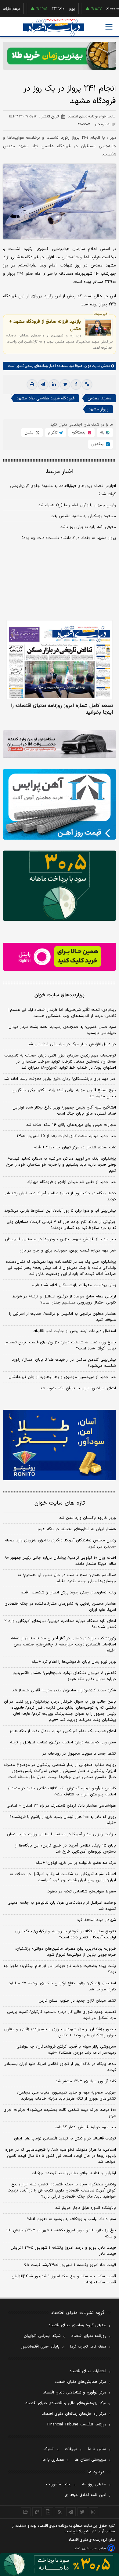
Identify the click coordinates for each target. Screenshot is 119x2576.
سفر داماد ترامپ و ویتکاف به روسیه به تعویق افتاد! (71, 2219)
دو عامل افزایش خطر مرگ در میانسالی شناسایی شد (72, 1044)
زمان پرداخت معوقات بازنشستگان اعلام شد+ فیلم (74, 1285)
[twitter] (65, 385)
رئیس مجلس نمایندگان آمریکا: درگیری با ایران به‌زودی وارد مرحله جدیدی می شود (60, 1544)
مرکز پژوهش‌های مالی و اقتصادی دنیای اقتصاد (66, 2403)
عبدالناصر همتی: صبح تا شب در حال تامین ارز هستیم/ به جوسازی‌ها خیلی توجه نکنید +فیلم (67, 1578)
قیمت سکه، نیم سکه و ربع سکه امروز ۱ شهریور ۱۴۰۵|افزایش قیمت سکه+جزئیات (64, 2279)
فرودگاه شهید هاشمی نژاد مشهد (45, 398)
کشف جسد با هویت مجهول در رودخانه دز (79, 1754)
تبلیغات (71, 2449)
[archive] (26, 2512)
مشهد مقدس (99, 398)
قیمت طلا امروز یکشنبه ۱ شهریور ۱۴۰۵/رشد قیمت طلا (70, 2265)
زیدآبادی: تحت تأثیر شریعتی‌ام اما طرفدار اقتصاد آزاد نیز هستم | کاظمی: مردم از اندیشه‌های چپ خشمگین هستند (62, 1013)
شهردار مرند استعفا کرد (96, 1920)
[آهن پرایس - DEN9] (60, 804)
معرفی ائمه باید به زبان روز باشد (88, 527)
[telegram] (43, 385)
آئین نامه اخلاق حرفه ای (85, 2495)
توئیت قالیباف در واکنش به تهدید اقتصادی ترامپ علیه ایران (65, 2139)
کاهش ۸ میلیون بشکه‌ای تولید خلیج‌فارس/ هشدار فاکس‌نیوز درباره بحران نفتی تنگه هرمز (64, 1676)
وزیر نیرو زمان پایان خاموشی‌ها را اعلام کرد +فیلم (74, 1662)
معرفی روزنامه (94, 2484)
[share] (48, 2512)
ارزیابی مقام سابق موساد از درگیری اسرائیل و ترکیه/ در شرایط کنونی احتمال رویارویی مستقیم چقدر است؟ (64, 1300)
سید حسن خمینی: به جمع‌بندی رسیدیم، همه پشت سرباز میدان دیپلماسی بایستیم (62, 1030)
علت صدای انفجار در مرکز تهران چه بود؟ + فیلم (75, 1147)
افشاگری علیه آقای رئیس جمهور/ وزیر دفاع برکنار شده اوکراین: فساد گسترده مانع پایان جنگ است (64, 1111)
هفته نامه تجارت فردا (88, 2347)
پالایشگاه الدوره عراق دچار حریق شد (86, 2208)
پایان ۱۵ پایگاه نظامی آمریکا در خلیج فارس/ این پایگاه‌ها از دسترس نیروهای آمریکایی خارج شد (65, 1849)
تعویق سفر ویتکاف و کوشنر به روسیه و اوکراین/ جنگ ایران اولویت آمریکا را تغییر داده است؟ (65, 1934)
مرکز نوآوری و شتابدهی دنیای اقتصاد (75, 2393)
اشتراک (49, 2449)
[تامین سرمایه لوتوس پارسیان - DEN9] (60, 886)
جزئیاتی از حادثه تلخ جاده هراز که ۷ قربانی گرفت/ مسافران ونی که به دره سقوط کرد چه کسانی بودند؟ (61, 1225)
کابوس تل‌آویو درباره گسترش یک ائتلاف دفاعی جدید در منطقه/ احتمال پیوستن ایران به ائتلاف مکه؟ (62, 1791)
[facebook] (76, 385)
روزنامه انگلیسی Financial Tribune (77, 2425)
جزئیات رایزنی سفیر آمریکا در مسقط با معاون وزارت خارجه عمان (61, 1834)
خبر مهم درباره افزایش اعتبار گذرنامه (85, 2127)
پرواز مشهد (98, 409)
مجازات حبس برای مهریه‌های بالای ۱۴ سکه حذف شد (71, 1125)
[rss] (60, 2512)
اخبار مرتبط (60, 472)
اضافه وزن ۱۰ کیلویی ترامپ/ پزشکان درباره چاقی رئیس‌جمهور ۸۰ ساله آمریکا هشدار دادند (60, 1561)
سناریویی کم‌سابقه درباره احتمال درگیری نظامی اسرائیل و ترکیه (63, 1742)
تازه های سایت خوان (60, 1503)
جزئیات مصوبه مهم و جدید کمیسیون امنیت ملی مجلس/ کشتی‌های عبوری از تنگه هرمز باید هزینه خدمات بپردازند (67, 2096)
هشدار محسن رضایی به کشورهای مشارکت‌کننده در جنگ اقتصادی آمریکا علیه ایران (60, 1607)
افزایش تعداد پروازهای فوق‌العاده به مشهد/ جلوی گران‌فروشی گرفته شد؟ (63, 490)
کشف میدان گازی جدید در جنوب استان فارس (77, 2001)
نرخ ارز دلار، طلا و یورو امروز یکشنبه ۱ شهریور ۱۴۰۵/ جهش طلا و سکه (61, 2233)
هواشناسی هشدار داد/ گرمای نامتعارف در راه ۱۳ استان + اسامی (61, 1806)
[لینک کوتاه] (87, 385)
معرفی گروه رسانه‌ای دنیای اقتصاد (77, 2325)
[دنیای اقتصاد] (54, 27)
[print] (32, 385)
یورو (53, 9)
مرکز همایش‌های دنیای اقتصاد (80, 2382)
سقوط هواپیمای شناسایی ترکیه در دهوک (81, 1892)
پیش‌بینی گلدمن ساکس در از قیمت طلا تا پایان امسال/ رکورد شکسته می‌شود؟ (64, 1363)
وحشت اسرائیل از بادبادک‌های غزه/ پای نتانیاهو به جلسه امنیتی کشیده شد (62, 1906)
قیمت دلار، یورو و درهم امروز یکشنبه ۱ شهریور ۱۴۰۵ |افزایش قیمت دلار (63, 2251)
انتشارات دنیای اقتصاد (88, 2371)
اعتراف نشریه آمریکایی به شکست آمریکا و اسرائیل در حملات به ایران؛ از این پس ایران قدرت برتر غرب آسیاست (63, 1877)
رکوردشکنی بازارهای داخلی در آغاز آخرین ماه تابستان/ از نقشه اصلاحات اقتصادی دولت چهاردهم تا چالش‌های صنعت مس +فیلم (63, 1645)
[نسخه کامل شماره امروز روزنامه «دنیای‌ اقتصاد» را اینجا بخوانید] (60, 660)
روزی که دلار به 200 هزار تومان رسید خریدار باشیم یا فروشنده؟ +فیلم (63, 1820)
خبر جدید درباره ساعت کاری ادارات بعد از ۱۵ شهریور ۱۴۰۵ (66, 1136)
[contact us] (37, 2512)
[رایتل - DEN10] (60, 957)
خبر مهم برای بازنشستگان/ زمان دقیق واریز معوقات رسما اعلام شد (60, 1079)
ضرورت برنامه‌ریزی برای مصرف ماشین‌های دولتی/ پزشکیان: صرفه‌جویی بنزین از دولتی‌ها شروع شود (66, 1952)
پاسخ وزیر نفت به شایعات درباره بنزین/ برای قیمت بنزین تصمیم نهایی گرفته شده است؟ (61, 1345)
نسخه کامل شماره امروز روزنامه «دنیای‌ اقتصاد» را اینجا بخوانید (62, 709)
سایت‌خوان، (91, 366)
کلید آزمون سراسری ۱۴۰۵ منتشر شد (86, 2081)
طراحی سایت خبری (94, 2548)
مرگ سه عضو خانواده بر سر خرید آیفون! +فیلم (76, 1863)
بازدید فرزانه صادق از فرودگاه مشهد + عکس (45, 325)
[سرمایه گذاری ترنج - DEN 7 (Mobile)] (60, 56)
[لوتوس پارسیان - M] (60, 2565)
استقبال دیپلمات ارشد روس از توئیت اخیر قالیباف (74, 1331)
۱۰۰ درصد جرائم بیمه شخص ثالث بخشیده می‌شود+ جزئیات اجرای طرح (60, 2113)
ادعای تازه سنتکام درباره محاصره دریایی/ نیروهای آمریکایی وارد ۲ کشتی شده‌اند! (60, 1624)
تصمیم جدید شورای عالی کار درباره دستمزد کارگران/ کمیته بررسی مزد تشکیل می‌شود (61, 2015)
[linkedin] (54, 385)
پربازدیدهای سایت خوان (60, 995)
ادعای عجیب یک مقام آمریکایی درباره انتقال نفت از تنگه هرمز (63, 1731)
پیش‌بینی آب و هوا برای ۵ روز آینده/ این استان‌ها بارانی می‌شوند (60, 1211)
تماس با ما (97, 2449)
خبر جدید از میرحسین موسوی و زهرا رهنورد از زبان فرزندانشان (62, 1377)
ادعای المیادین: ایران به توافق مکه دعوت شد (78, 1388)
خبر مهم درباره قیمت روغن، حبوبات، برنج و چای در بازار (68, 1251)
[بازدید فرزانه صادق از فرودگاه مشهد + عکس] (98, 327)
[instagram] (94, 2512)
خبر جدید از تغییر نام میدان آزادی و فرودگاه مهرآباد (72, 1182)
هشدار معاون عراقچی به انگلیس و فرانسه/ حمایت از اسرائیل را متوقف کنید (63, 1317)
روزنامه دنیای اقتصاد (89, 2336)
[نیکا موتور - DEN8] (60, 744)
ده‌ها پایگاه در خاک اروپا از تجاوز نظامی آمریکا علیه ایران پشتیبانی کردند (60, 1196)
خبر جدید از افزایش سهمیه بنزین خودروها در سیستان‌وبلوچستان (60, 1239)
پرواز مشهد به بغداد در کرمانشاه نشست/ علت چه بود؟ (69, 538)
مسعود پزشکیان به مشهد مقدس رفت (83, 516)
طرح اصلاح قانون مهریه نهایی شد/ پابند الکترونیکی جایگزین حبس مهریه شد (64, 1093)
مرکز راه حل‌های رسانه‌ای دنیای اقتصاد (74, 2414)
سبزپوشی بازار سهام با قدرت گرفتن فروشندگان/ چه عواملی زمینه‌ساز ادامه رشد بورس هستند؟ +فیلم (66, 2050)
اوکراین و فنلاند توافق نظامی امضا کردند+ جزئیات (74, 2173)
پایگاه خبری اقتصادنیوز (40, 2347)
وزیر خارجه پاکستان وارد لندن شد (88, 1518)
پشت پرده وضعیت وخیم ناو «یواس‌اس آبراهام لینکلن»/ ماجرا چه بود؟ (60, 1969)
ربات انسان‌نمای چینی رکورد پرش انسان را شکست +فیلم (68, 1593)
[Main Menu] (109, 27)
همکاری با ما (53, 2460)
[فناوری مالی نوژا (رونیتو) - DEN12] (60, 1445)
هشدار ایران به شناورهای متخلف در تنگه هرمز (77, 1529)
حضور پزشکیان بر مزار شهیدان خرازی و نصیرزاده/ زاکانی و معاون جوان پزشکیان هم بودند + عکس (60, 2032)
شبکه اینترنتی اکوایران (42, 2336)
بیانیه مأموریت (59, 2484)
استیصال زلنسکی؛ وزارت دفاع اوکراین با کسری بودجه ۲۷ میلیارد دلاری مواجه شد (62, 1986)
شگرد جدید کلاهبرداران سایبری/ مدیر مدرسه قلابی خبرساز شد (64, 1690)
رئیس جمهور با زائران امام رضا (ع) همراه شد (77, 505)
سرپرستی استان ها (90, 2460)
